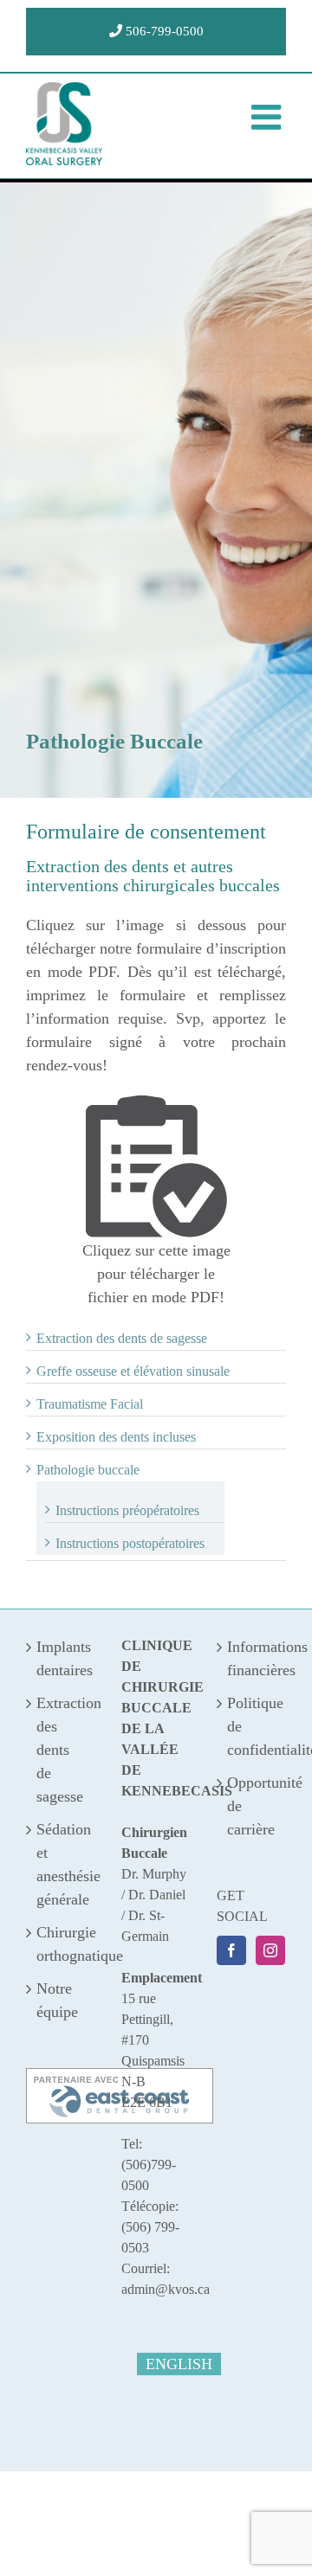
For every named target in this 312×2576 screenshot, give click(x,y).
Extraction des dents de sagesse (122, 1338)
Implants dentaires (62, 1658)
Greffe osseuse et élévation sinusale (133, 1371)
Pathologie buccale (88, 1470)
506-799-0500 (163, 31)
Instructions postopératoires (130, 1543)
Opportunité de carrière (252, 1806)
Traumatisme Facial (90, 1404)
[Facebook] (231, 1950)
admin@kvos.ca (166, 2289)
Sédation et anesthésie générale (62, 1864)
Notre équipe (57, 2000)
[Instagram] (270, 1950)
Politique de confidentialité (252, 1726)
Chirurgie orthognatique (62, 1944)
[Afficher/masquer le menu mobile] (269, 117)
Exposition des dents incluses (116, 1437)
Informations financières (252, 1658)
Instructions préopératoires (127, 1510)
